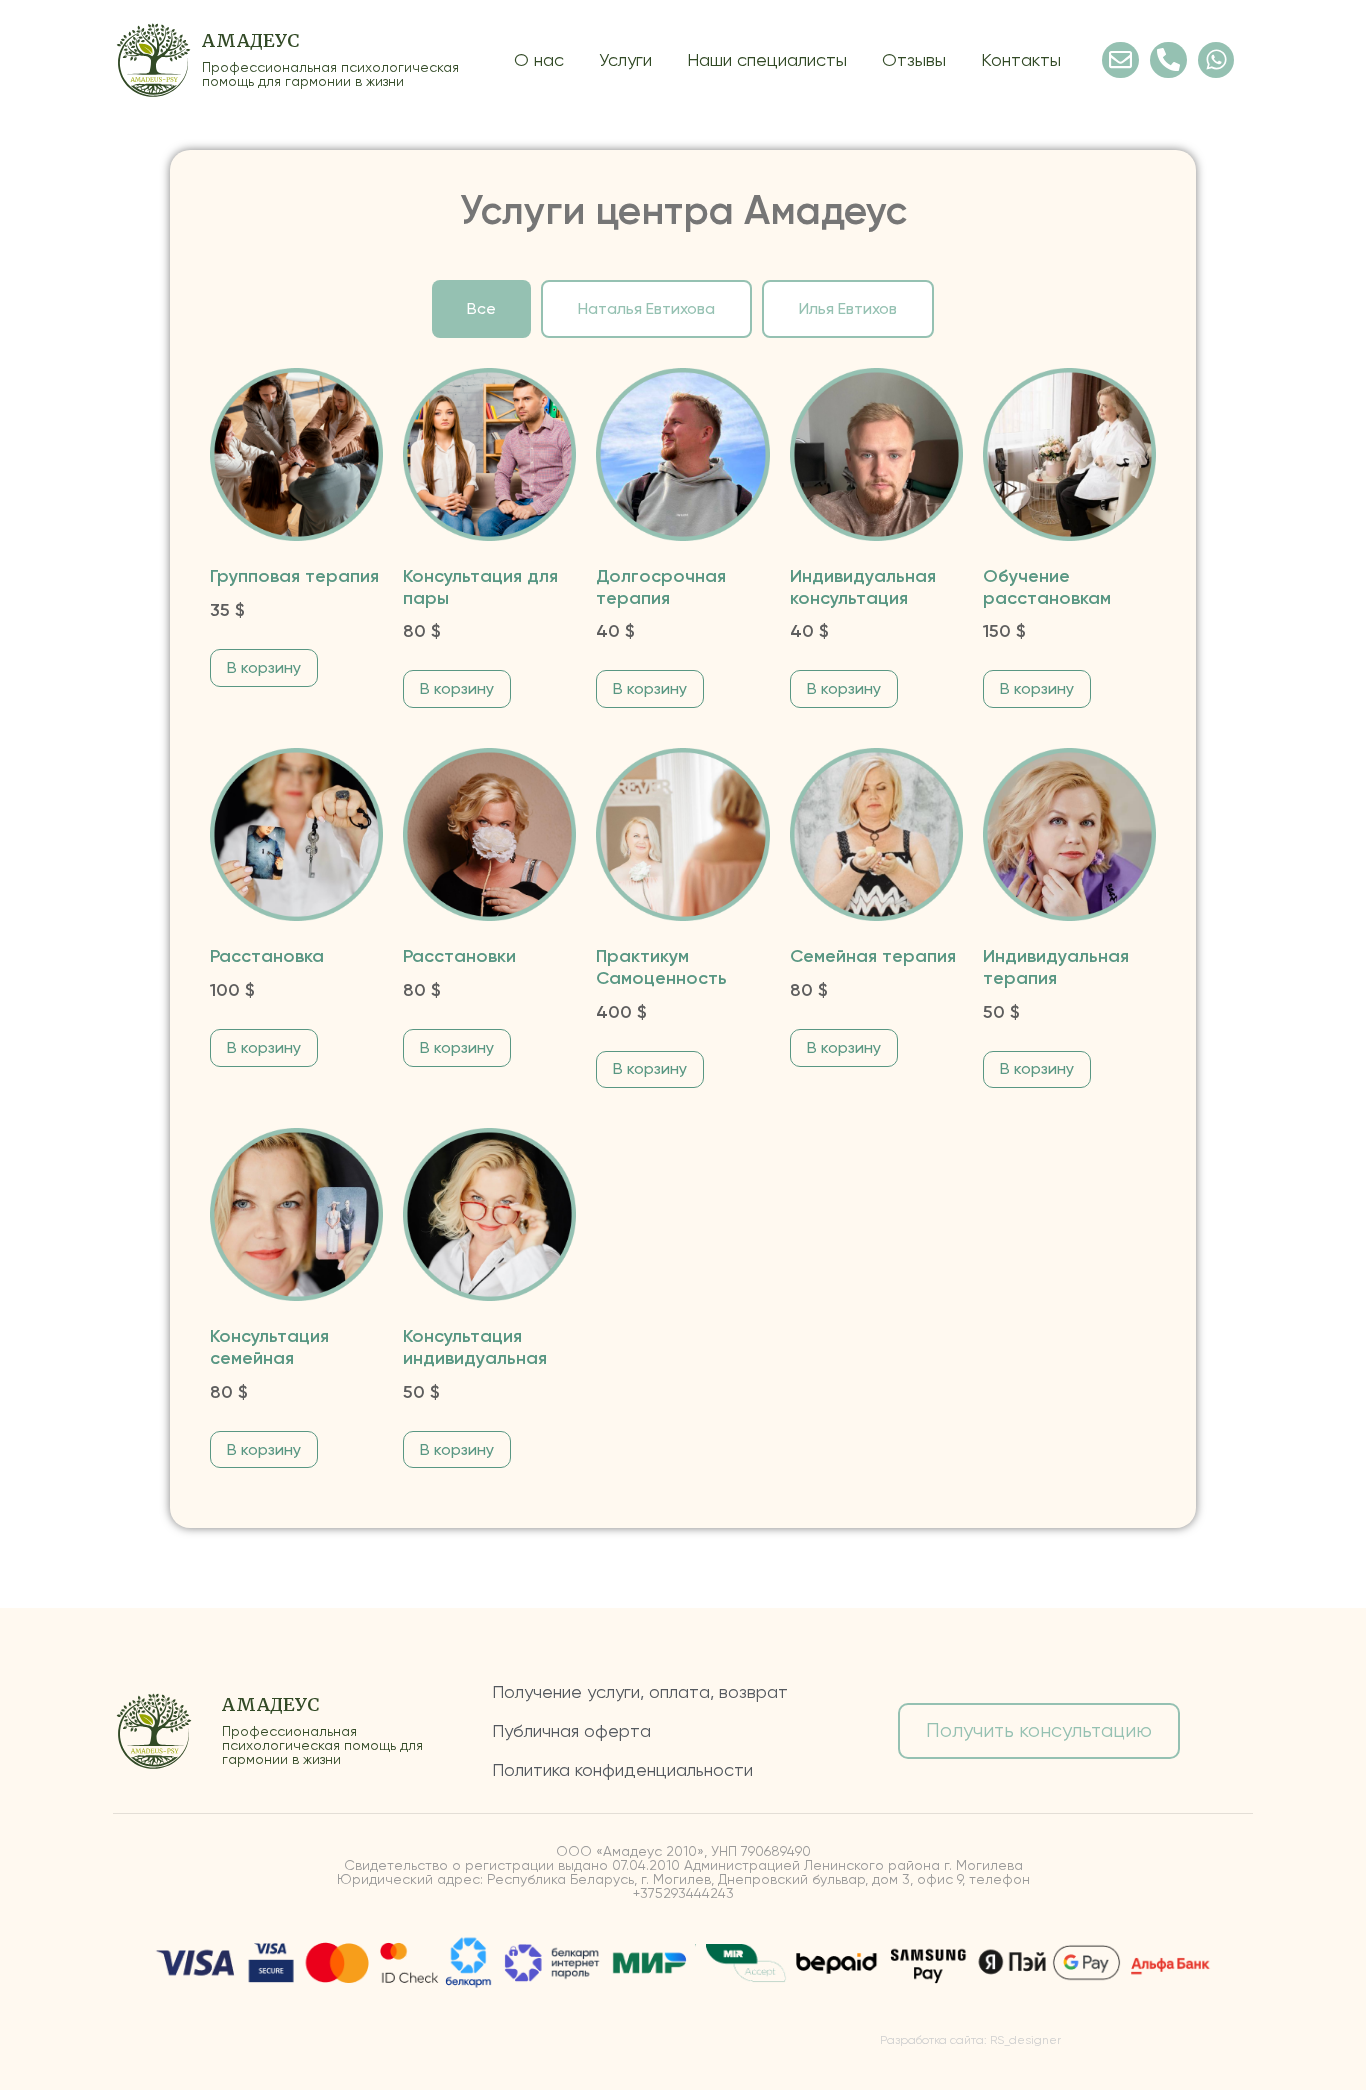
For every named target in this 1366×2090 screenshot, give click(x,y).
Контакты (1021, 59)
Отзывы (914, 59)
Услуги (625, 59)
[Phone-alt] (1168, 60)
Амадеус (251, 40)
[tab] (481, 309)
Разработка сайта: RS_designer (970, 2040)
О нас (539, 59)
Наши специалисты (767, 59)
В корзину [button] (264, 667)
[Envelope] (1120, 60)
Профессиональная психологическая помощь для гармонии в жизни (330, 74)
